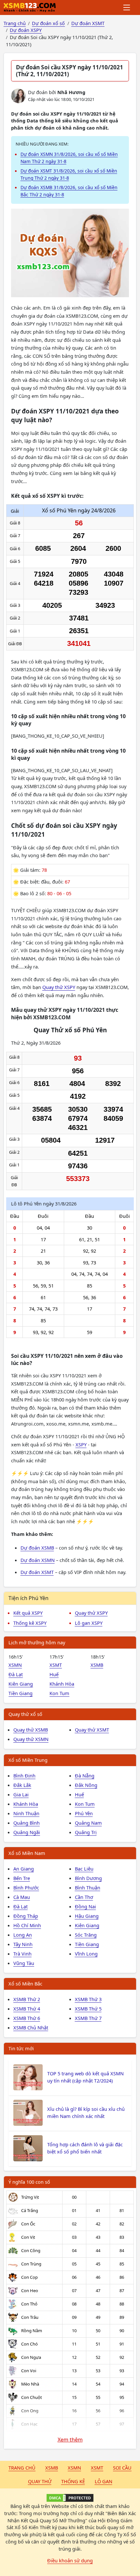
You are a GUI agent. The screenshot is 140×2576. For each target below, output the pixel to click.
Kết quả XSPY (28, 1613)
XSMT (56, 1665)
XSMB (97, 1665)
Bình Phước (26, 1887)
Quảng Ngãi (27, 1832)
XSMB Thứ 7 (88, 2018)
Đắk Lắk (22, 1785)
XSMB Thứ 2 (27, 1999)
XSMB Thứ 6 (27, 2018)
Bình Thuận (88, 1887)
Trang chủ (22, 2468)
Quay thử (40, 2481)
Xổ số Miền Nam (27, 1853)
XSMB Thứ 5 (88, 2009)
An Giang (24, 1869)
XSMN (15, 1665)
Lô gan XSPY (89, 1623)
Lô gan (104, 2481)
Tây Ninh (23, 1944)
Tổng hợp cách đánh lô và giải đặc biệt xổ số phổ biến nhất (85, 2148)
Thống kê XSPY (30, 1623)
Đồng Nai (85, 1906)
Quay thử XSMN (31, 1739)
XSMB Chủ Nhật (31, 2027)
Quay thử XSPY (59, 987)
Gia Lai (21, 1794)
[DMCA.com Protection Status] (70, 2498)
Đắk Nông (86, 1785)
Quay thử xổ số (25, 1714)
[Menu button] (127, 7)
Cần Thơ (84, 1897)
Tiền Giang (21, 1693)
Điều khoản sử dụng (70, 2560)
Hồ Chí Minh (27, 1925)
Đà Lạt (16, 1674)
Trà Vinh (22, 1954)
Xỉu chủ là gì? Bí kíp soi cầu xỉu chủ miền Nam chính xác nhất (86, 2112)
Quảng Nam (88, 1823)
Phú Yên (84, 1813)
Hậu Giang (87, 1916)
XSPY (81, 1444)
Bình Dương (88, 1878)
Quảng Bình (27, 1823)
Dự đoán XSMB (37, 1548)
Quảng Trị (86, 1832)
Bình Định (24, 1775)
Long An (23, 1935)
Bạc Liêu (84, 1869)
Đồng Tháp (26, 1916)
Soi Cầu (122, 2468)
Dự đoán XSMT (37, 1572)
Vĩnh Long (86, 1954)
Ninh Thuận (26, 1813)
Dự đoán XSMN (38, 1560)
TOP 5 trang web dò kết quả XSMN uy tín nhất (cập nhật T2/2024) (85, 2077)
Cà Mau (22, 1897)
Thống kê (73, 2481)
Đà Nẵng (85, 1775)
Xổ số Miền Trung (28, 1760)
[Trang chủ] (30, 7)
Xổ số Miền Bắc (25, 1984)
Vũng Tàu (24, 1963)
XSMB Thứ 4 (27, 2009)
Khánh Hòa (62, 1684)
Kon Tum (59, 1693)
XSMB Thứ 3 (88, 1999)
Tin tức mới (21, 2048)
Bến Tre (22, 1878)
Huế (54, 1674)
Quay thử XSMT (92, 1730)
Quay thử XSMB (31, 1730)
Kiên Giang (21, 1684)
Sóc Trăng (86, 1935)
